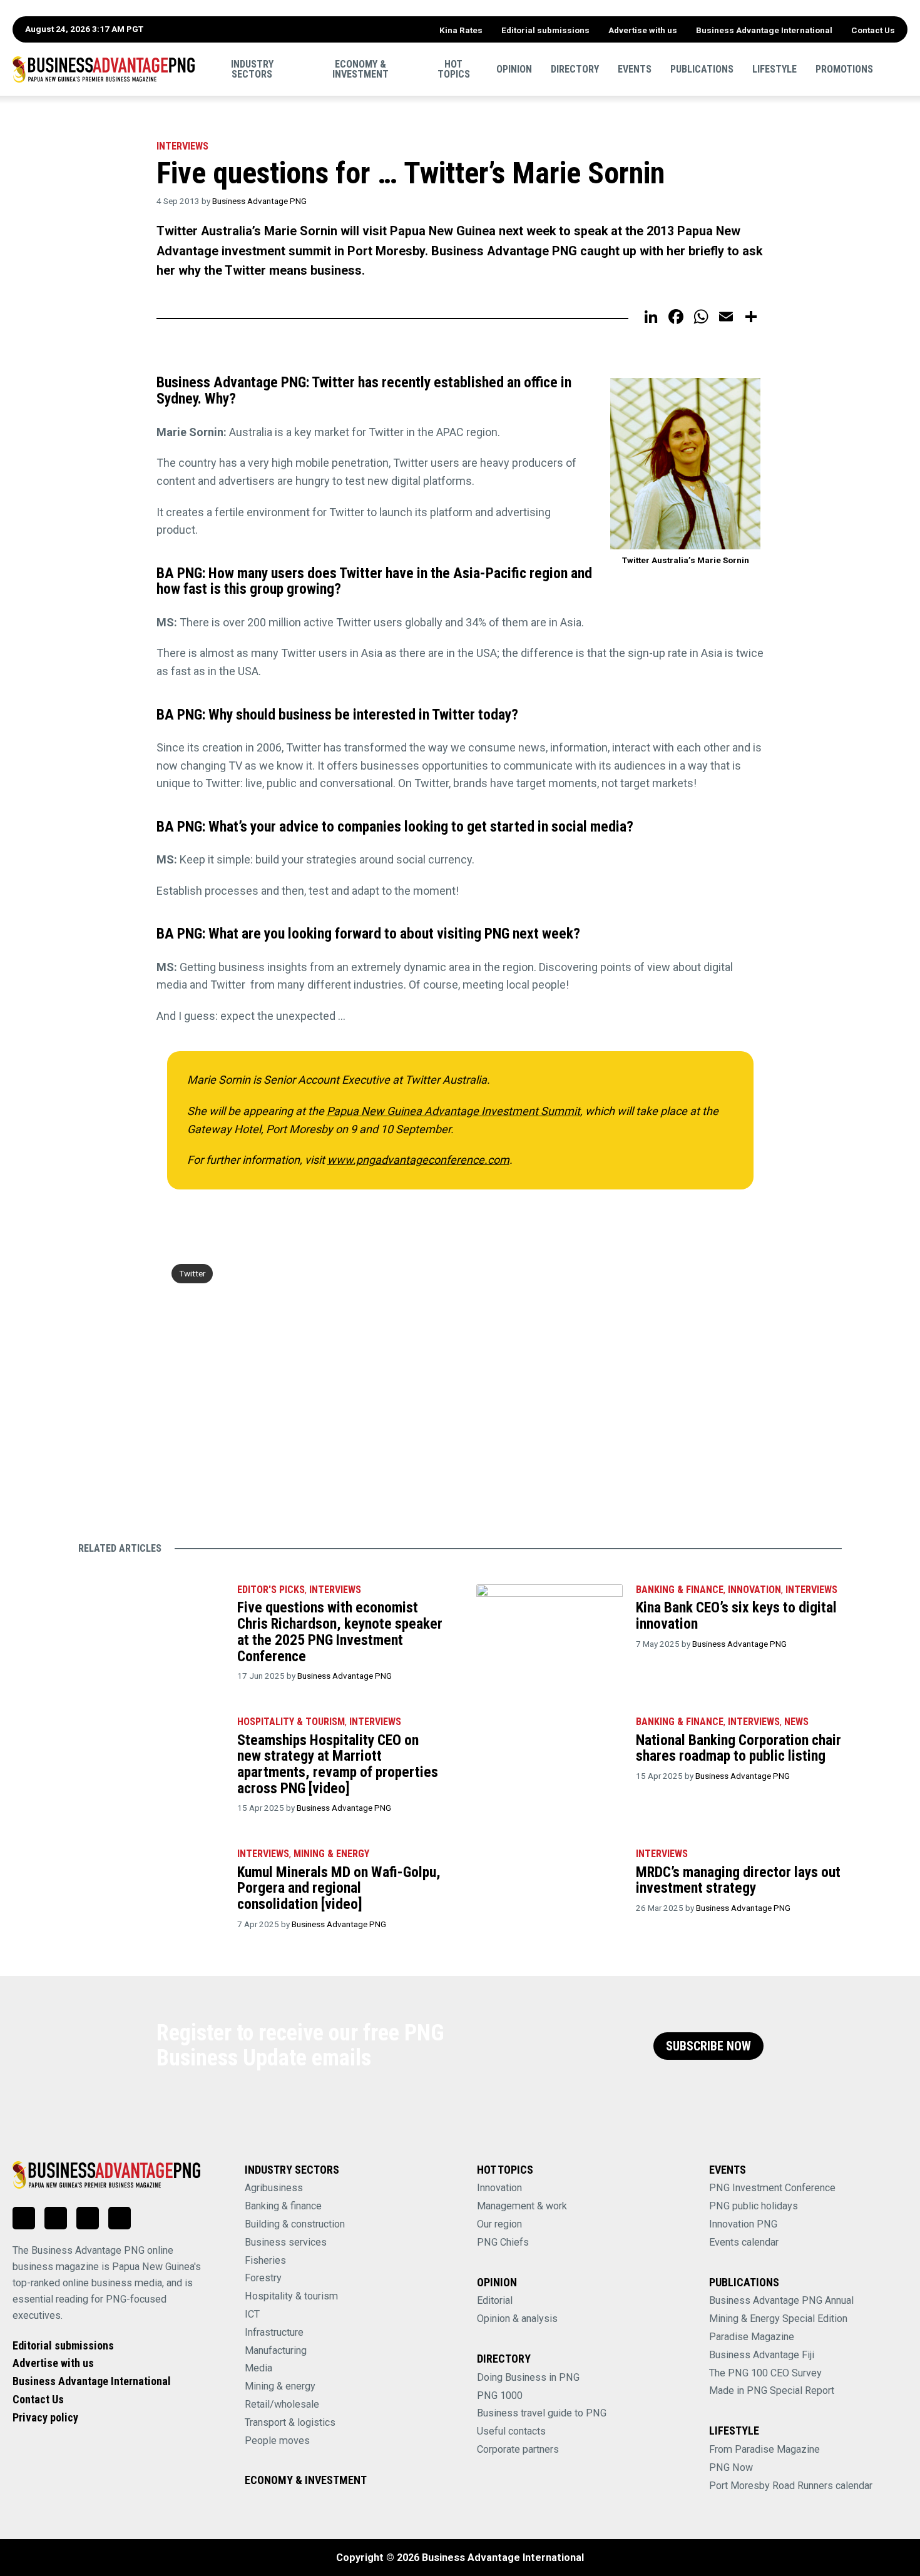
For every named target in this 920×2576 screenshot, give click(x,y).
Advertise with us (643, 30)
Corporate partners (518, 2449)
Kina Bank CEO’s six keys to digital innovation (736, 1616)
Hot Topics (454, 69)
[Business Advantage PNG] (104, 69)
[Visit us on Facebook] (56, 2218)
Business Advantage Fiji (762, 2355)
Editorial (495, 2300)
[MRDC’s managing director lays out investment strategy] (549, 1886)
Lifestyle (774, 69)
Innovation (754, 1590)
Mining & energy (280, 2386)
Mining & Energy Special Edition (778, 2319)
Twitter (192, 1273)
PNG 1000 (500, 2395)
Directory (575, 69)
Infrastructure (274, 2332)
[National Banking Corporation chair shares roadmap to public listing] (549, 1754)
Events (635, 69)
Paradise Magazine (752, 2337)
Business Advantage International (764, 30)
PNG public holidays (754, 2206)
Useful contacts (511, 2431)
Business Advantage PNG (259, 201)
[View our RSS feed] (120, 2218)
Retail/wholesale (282, 2404)
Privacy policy (45, 2417)
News (796, 1722)
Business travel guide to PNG (542, 2413)
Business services (286, 2242)
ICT (252, 2314)
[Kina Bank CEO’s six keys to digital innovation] (549, 1622)
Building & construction (295, 2224)
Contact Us (873, 30)
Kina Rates (461, 30)
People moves (277, 2441)
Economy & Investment (360, 69)
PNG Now (731, 2467)
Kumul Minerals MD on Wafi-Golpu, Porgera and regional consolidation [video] (339, 1888)
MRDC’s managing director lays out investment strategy (738, 1880)
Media (258, 2368)
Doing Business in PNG (528, 2377)
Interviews (182, 146)
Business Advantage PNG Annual (781, 2300)
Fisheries (265, 2260)
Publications (702, 69)
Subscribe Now (708, 2046)
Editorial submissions (545, 30)
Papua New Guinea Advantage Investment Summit (453, 1111)
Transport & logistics (290, 2422)
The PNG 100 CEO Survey (765, 2373)
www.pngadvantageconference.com (418, 1160)
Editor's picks (271, 1590)
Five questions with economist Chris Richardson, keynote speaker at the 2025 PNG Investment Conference (340, 1632)
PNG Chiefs (503, 2242)
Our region (499, 2224)
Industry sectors (252, 69)
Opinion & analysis (517, 2319)
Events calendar (744, 2242)
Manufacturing (276, 2350)
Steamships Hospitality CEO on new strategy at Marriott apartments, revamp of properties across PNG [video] (338, 1764)
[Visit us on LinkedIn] (24, 2218)
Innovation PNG (743, 2224)
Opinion (514, 69)
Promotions (844, 69)
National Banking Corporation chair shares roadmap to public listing (739, 1748)
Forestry (263, 2278)
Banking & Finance (680, 1590)
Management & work (522, 2206)
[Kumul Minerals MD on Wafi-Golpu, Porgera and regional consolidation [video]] (151, 1886)
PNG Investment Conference (772, 2188)
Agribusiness (274, 2188)
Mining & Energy (331, 1854)
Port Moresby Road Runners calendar (791, 2486)
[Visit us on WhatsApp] (88, 2218)
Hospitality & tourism (291, 1722)
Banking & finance (283, 2206)
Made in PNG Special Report (772, 2390)
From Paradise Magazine (764, 2449)
